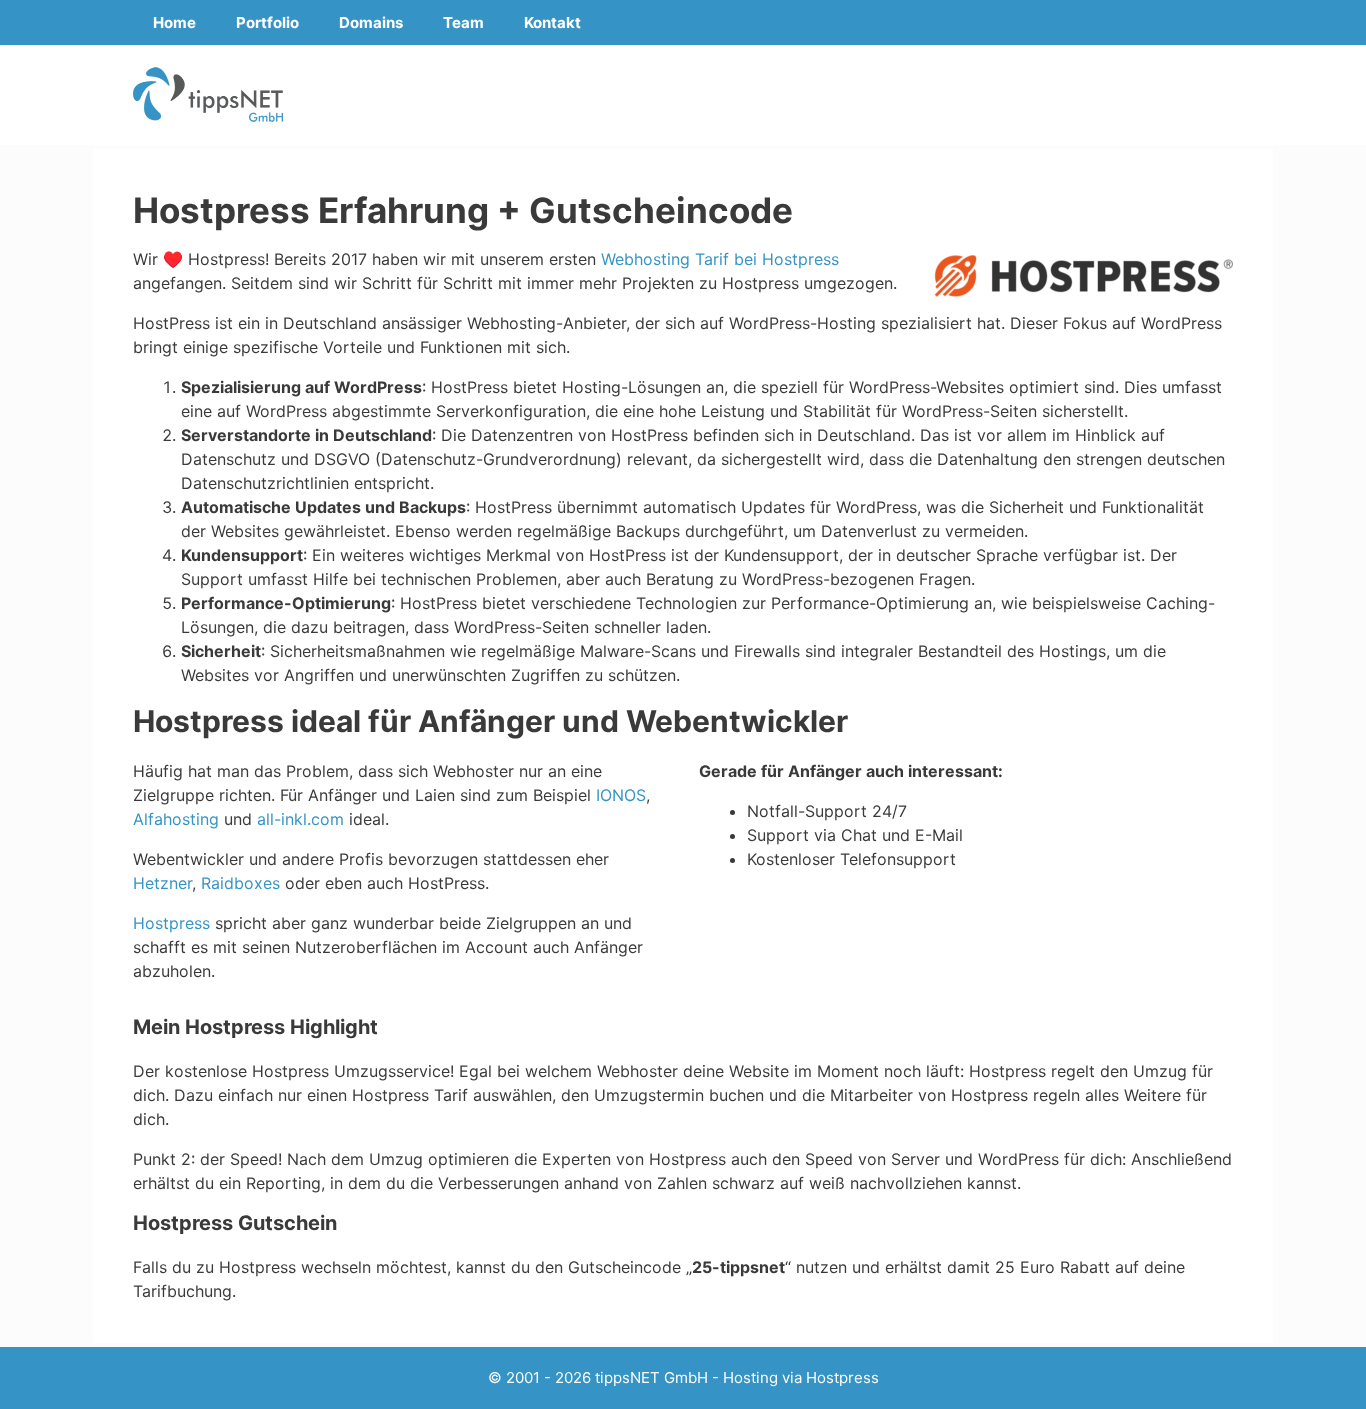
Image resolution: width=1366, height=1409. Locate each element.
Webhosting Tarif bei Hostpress (720, 259)
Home (174, 22)
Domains (371, 22)
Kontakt (552, 22)
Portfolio (267, 22)
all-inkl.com (300, 819)
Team (463, 22)
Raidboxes (240, 883)
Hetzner (162, 883)
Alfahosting (176, 819)
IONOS (621, 795)
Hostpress (171, 923)
